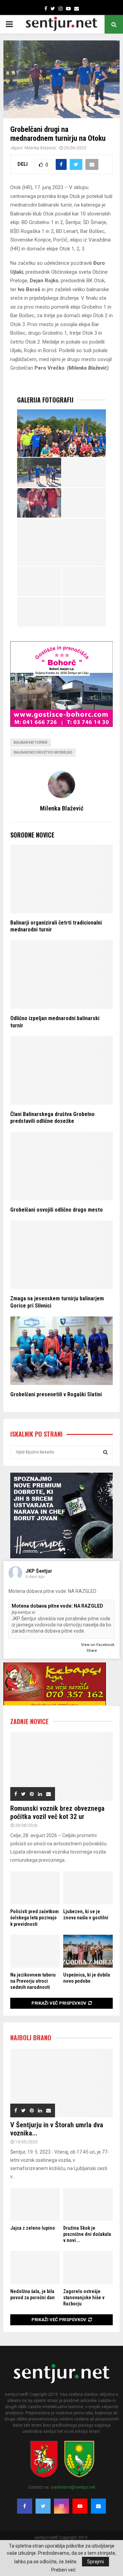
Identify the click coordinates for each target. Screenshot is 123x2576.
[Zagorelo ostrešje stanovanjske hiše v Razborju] (88, 2268)
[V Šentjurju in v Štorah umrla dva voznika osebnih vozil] (61, 2083)
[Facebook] (25, 2506)
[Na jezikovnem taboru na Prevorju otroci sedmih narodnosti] (35, 1951)
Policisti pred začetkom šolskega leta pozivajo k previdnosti (35, 1918)
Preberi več (63, 2570)
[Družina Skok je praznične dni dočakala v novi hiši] (88, 2205)
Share (92, 1651)
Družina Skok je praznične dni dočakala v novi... (87, 2234)
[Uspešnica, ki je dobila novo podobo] (88, 1951)
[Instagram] (61, 2506)
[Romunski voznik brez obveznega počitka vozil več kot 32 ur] (61, 1767)
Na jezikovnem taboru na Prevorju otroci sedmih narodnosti (33, 1981)
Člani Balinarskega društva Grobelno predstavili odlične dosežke (52, 1118)
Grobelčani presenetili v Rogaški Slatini (56, 1394)
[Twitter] (43, 2506)
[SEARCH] (105, 1452)
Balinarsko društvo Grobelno (43, 752)
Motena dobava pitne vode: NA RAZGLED (57, 1606)
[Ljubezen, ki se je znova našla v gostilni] (88, 1888)
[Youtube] (80, 2506)
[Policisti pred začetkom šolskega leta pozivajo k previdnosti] (35, 1888)
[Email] (98, 2506)
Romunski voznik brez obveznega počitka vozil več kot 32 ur (57, 1812)
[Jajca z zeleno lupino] (35, 2205)
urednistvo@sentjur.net (73, 2487)
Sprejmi (95, 2562)
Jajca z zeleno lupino (33, 2228)
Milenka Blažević (40, 148)
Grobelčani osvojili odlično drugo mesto (57, 1210)
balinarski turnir (31, 742)
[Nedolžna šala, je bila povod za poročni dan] (35, 2268)
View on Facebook (98, 1645)
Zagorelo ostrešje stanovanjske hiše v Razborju (84, 2298)
